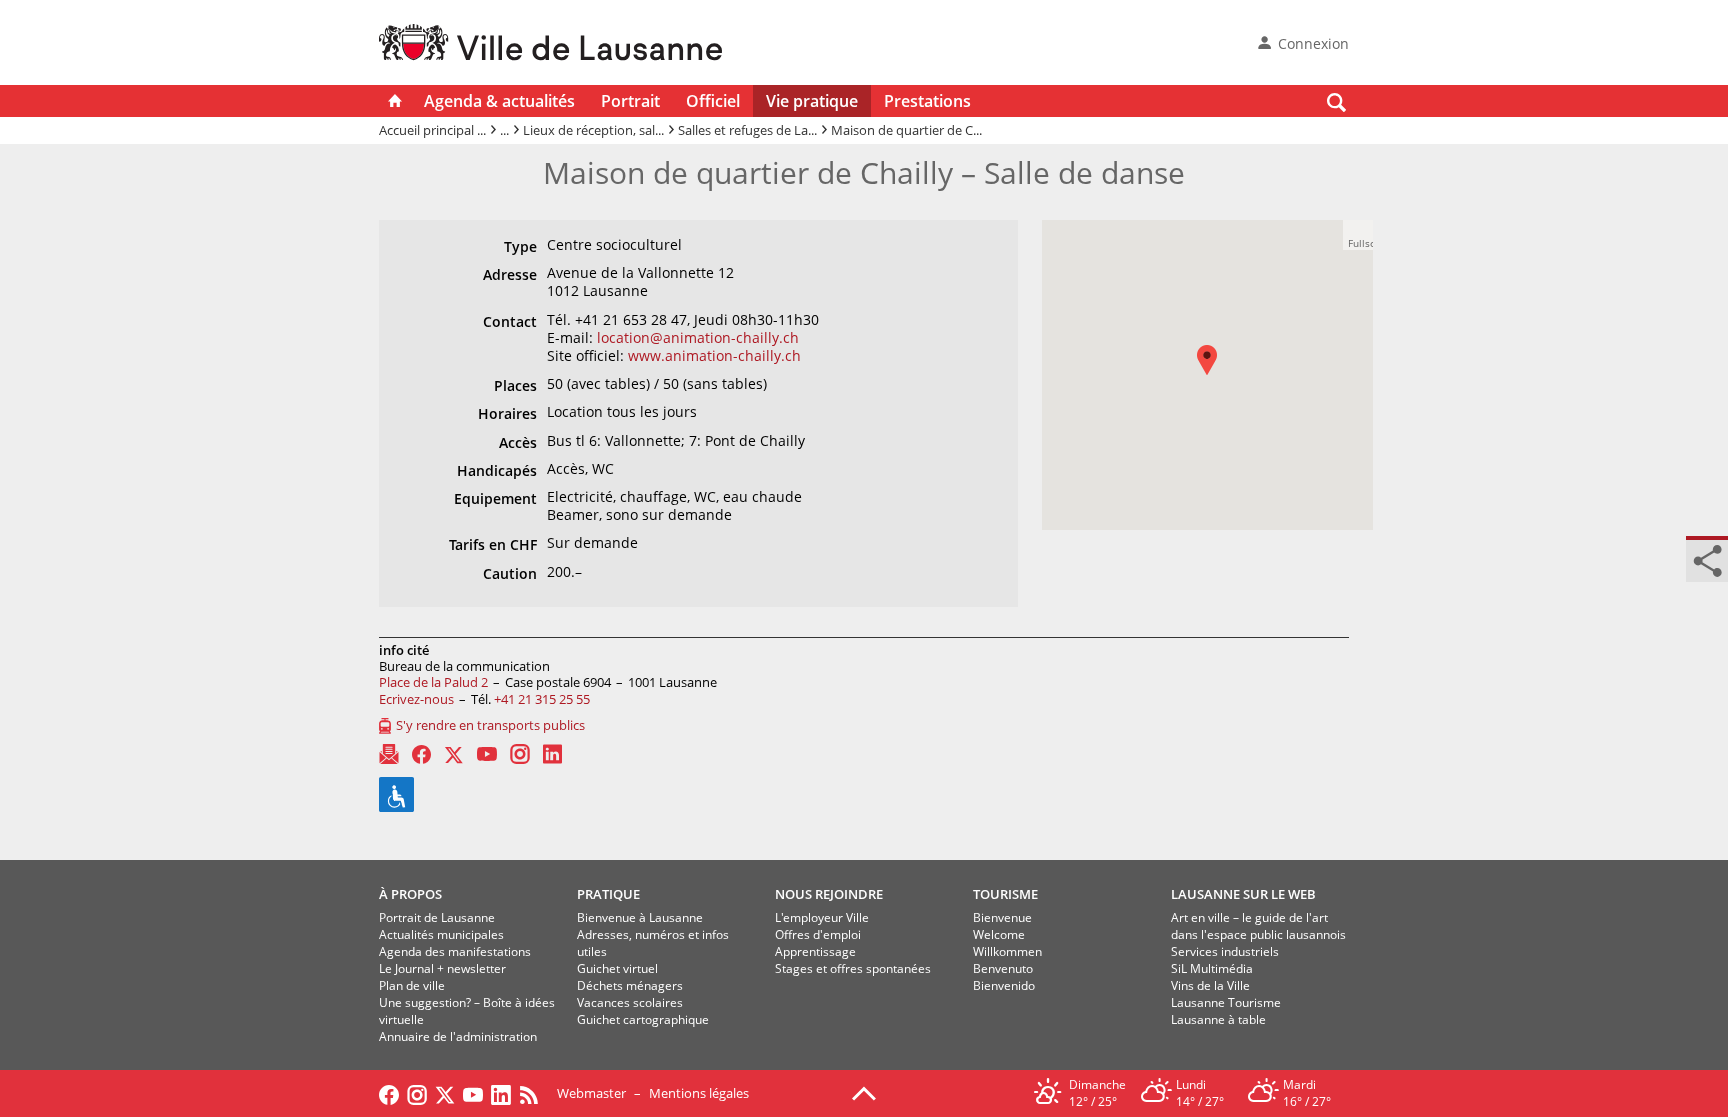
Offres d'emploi (818, 934)
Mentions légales (699, 1093)
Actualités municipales (441, 934)
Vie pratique (812, 101)
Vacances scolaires (630, 1002)
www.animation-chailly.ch (714, 355)
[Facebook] (421, 754)
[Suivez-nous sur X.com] (445, 1093)
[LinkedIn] (552, 754)
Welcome (999, 934)
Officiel (713, 101)
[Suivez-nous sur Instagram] (417, 1093)
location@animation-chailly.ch (698, 337)
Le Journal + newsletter (442, 968)
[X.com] (454, 754)
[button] (1217, 374)
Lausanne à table (1218, 1019)
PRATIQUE (608, 894)
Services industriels (1225, 951)
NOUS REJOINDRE (829, 894)
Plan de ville (412, 985)
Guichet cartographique (643, 1019)
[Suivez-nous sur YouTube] (473, 1093)
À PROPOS (410, 894)
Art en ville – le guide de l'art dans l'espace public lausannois (1258, 926)
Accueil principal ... (432, 130)
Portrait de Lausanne (437, 917)
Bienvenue (1002, 917)
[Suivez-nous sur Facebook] (389, 1093)
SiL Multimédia (1212, 968)
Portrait (630, 101)
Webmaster (591, 1093)
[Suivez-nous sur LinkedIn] (501, 1093)
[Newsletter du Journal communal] (389, 754)
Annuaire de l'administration (458, 1036)
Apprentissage (815, 951)
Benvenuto (1003, 968)
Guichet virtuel (617, 968)
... (504, 130)
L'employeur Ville (822, 917)
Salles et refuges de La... (747, 130)
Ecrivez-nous (416, 699)
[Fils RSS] (534, 1093)
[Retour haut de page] (864, 1092)
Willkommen (1007, 951)
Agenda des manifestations (455, 951)
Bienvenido (1004, 985)
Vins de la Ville (1210, 985)
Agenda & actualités (499, 101)
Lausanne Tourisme (1226, 1002)
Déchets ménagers (630, 985)
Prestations (927, 101)
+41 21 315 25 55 (542, 699)
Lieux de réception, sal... (593, 130)
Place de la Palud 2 (433, 682)
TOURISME (1005, 894)
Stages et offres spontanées (853, 968)
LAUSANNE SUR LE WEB (1243, 894)
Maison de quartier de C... (906, 130)
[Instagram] (520, 754)
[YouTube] (487, 754)
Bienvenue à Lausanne (640, 917)
